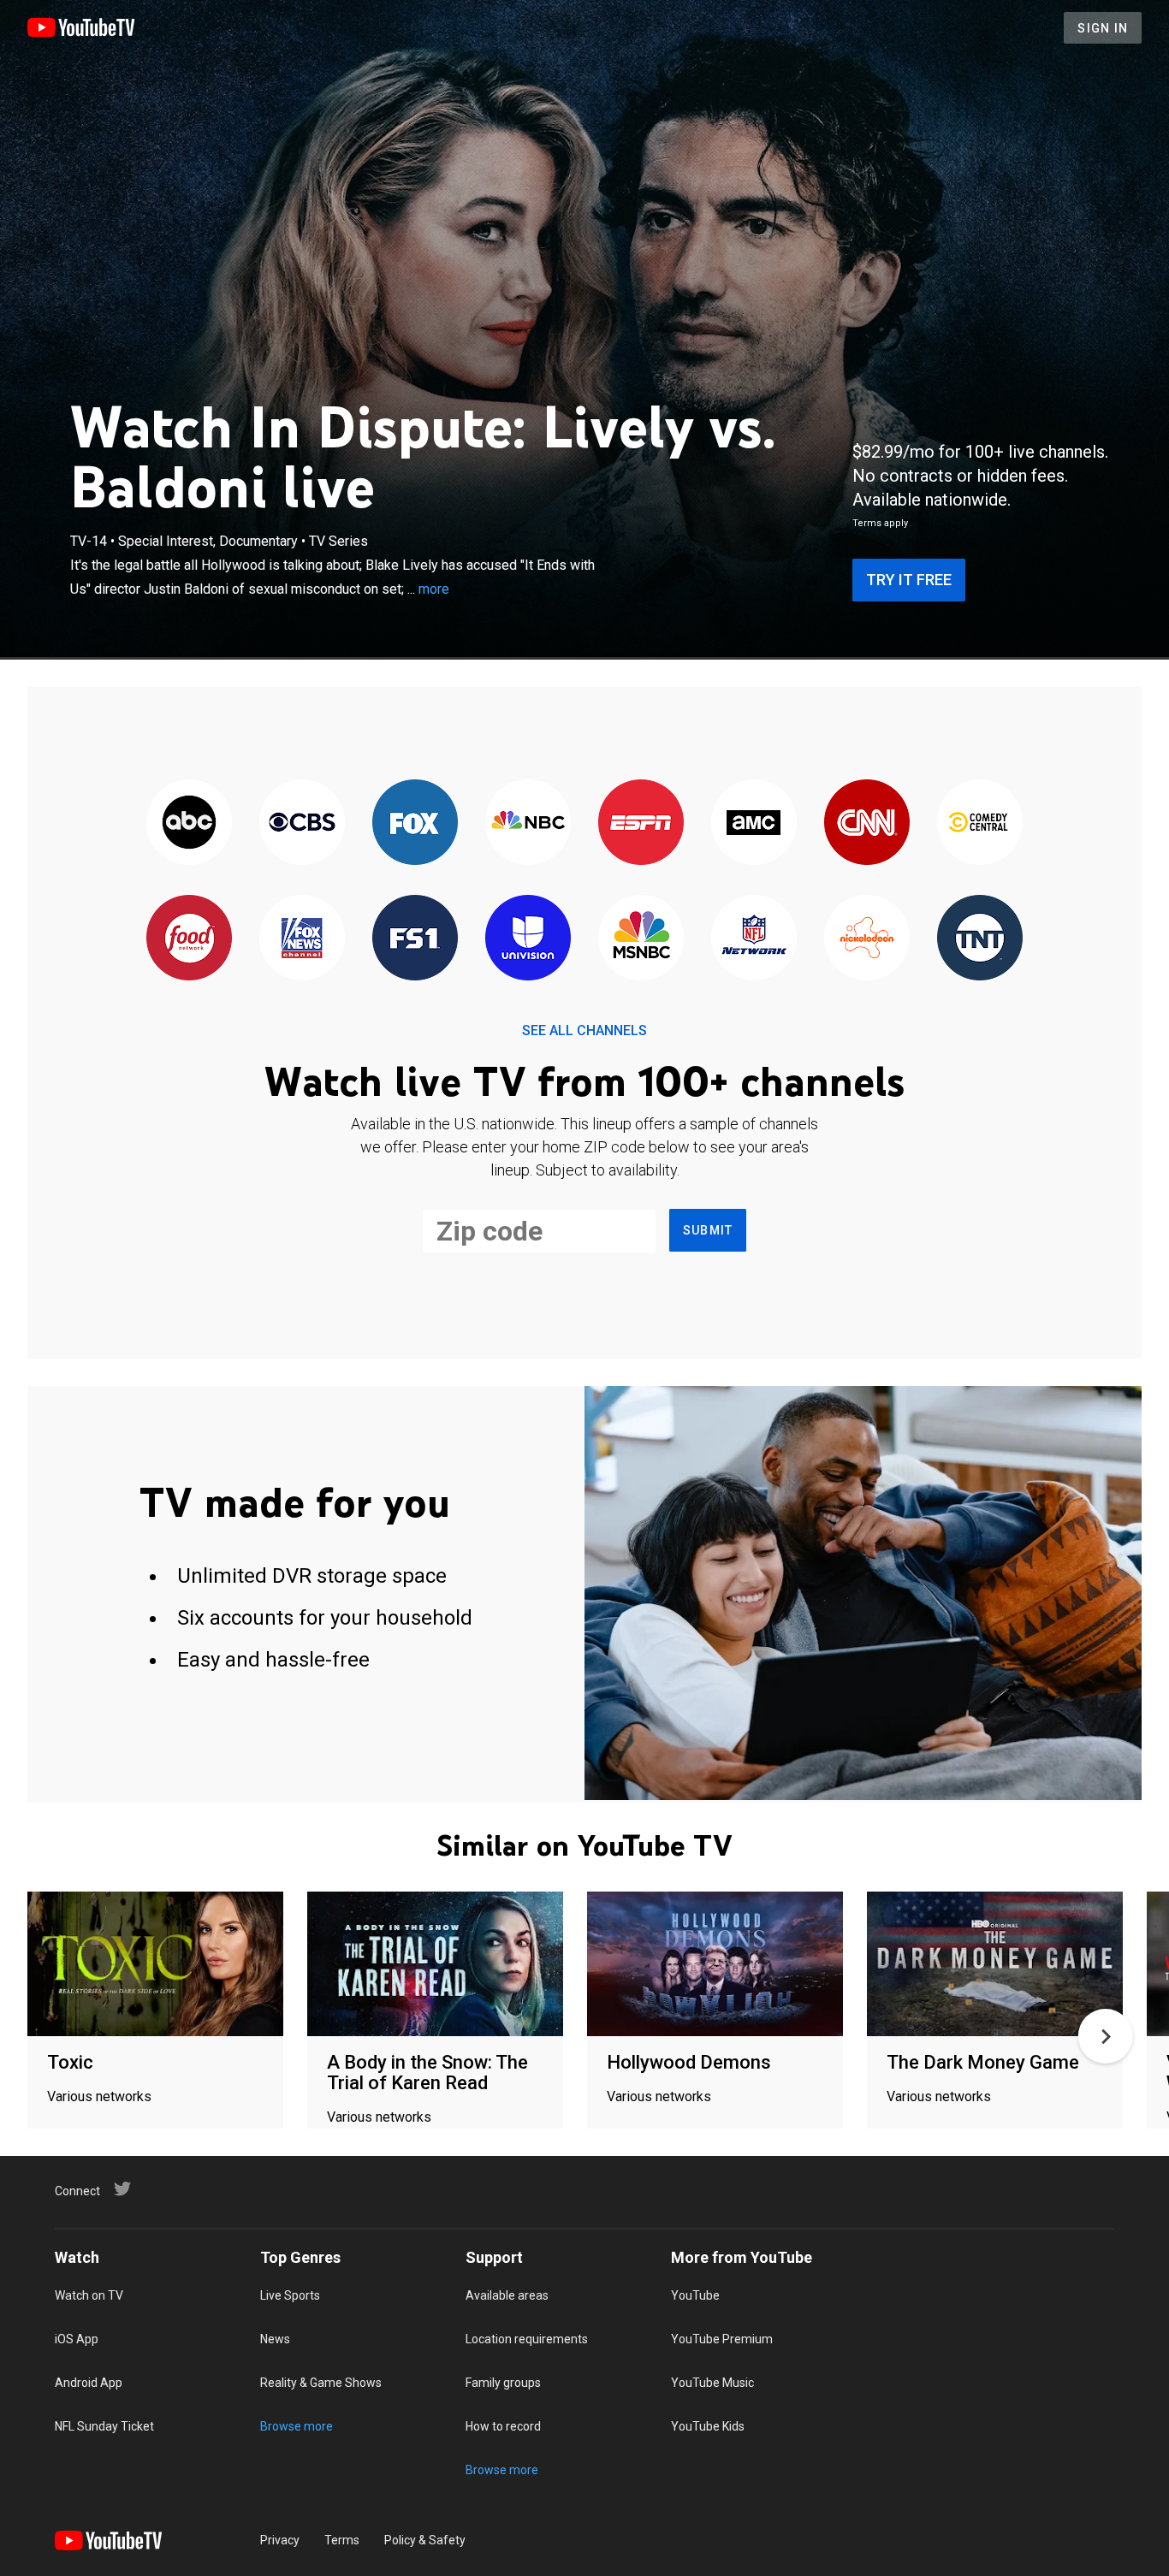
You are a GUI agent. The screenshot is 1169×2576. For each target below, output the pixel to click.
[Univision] (528, 939)
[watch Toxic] (155, 1965)
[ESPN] (641, 823)
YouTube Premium (722, 2339)
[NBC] (528, 823)
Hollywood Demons (689, 2062)
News (275, 2339)
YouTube (695, 2295)
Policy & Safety (425, 2540)
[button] (1106, 2036)
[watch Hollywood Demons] (715, 1965)
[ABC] (189, 823)
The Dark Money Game (983, 2062)
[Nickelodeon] (867, 939)
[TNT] (980, 939)
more (434, 589)
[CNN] (867, 823)
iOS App (77, 2339)
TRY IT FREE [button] (909, 580)
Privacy (280, 2540)
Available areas (507, 2295)
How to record (503, 2426)
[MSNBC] (641, 939)
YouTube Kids (708, 2426)
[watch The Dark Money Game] (995, 1965)
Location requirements (527, 2339)
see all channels (584, 1030)
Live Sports (290, 2295)
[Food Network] (189, 939)
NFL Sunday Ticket (104, 2426)
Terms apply (880, 523)
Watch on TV (89, 2295)
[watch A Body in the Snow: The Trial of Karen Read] (435, 1965)
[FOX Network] (415, 823)
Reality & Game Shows (321, 2383)
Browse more (297, 2426)
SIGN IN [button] (1103, 28)
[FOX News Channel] (302, 939)
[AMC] (754, 823)
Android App (89, 2383)
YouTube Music (712, 2383)
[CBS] (302, 823)
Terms (342, 2540)
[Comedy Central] (980, 823)
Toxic (70, 2062)
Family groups (503, 2383)
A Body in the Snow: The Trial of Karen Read (427, 2073)
